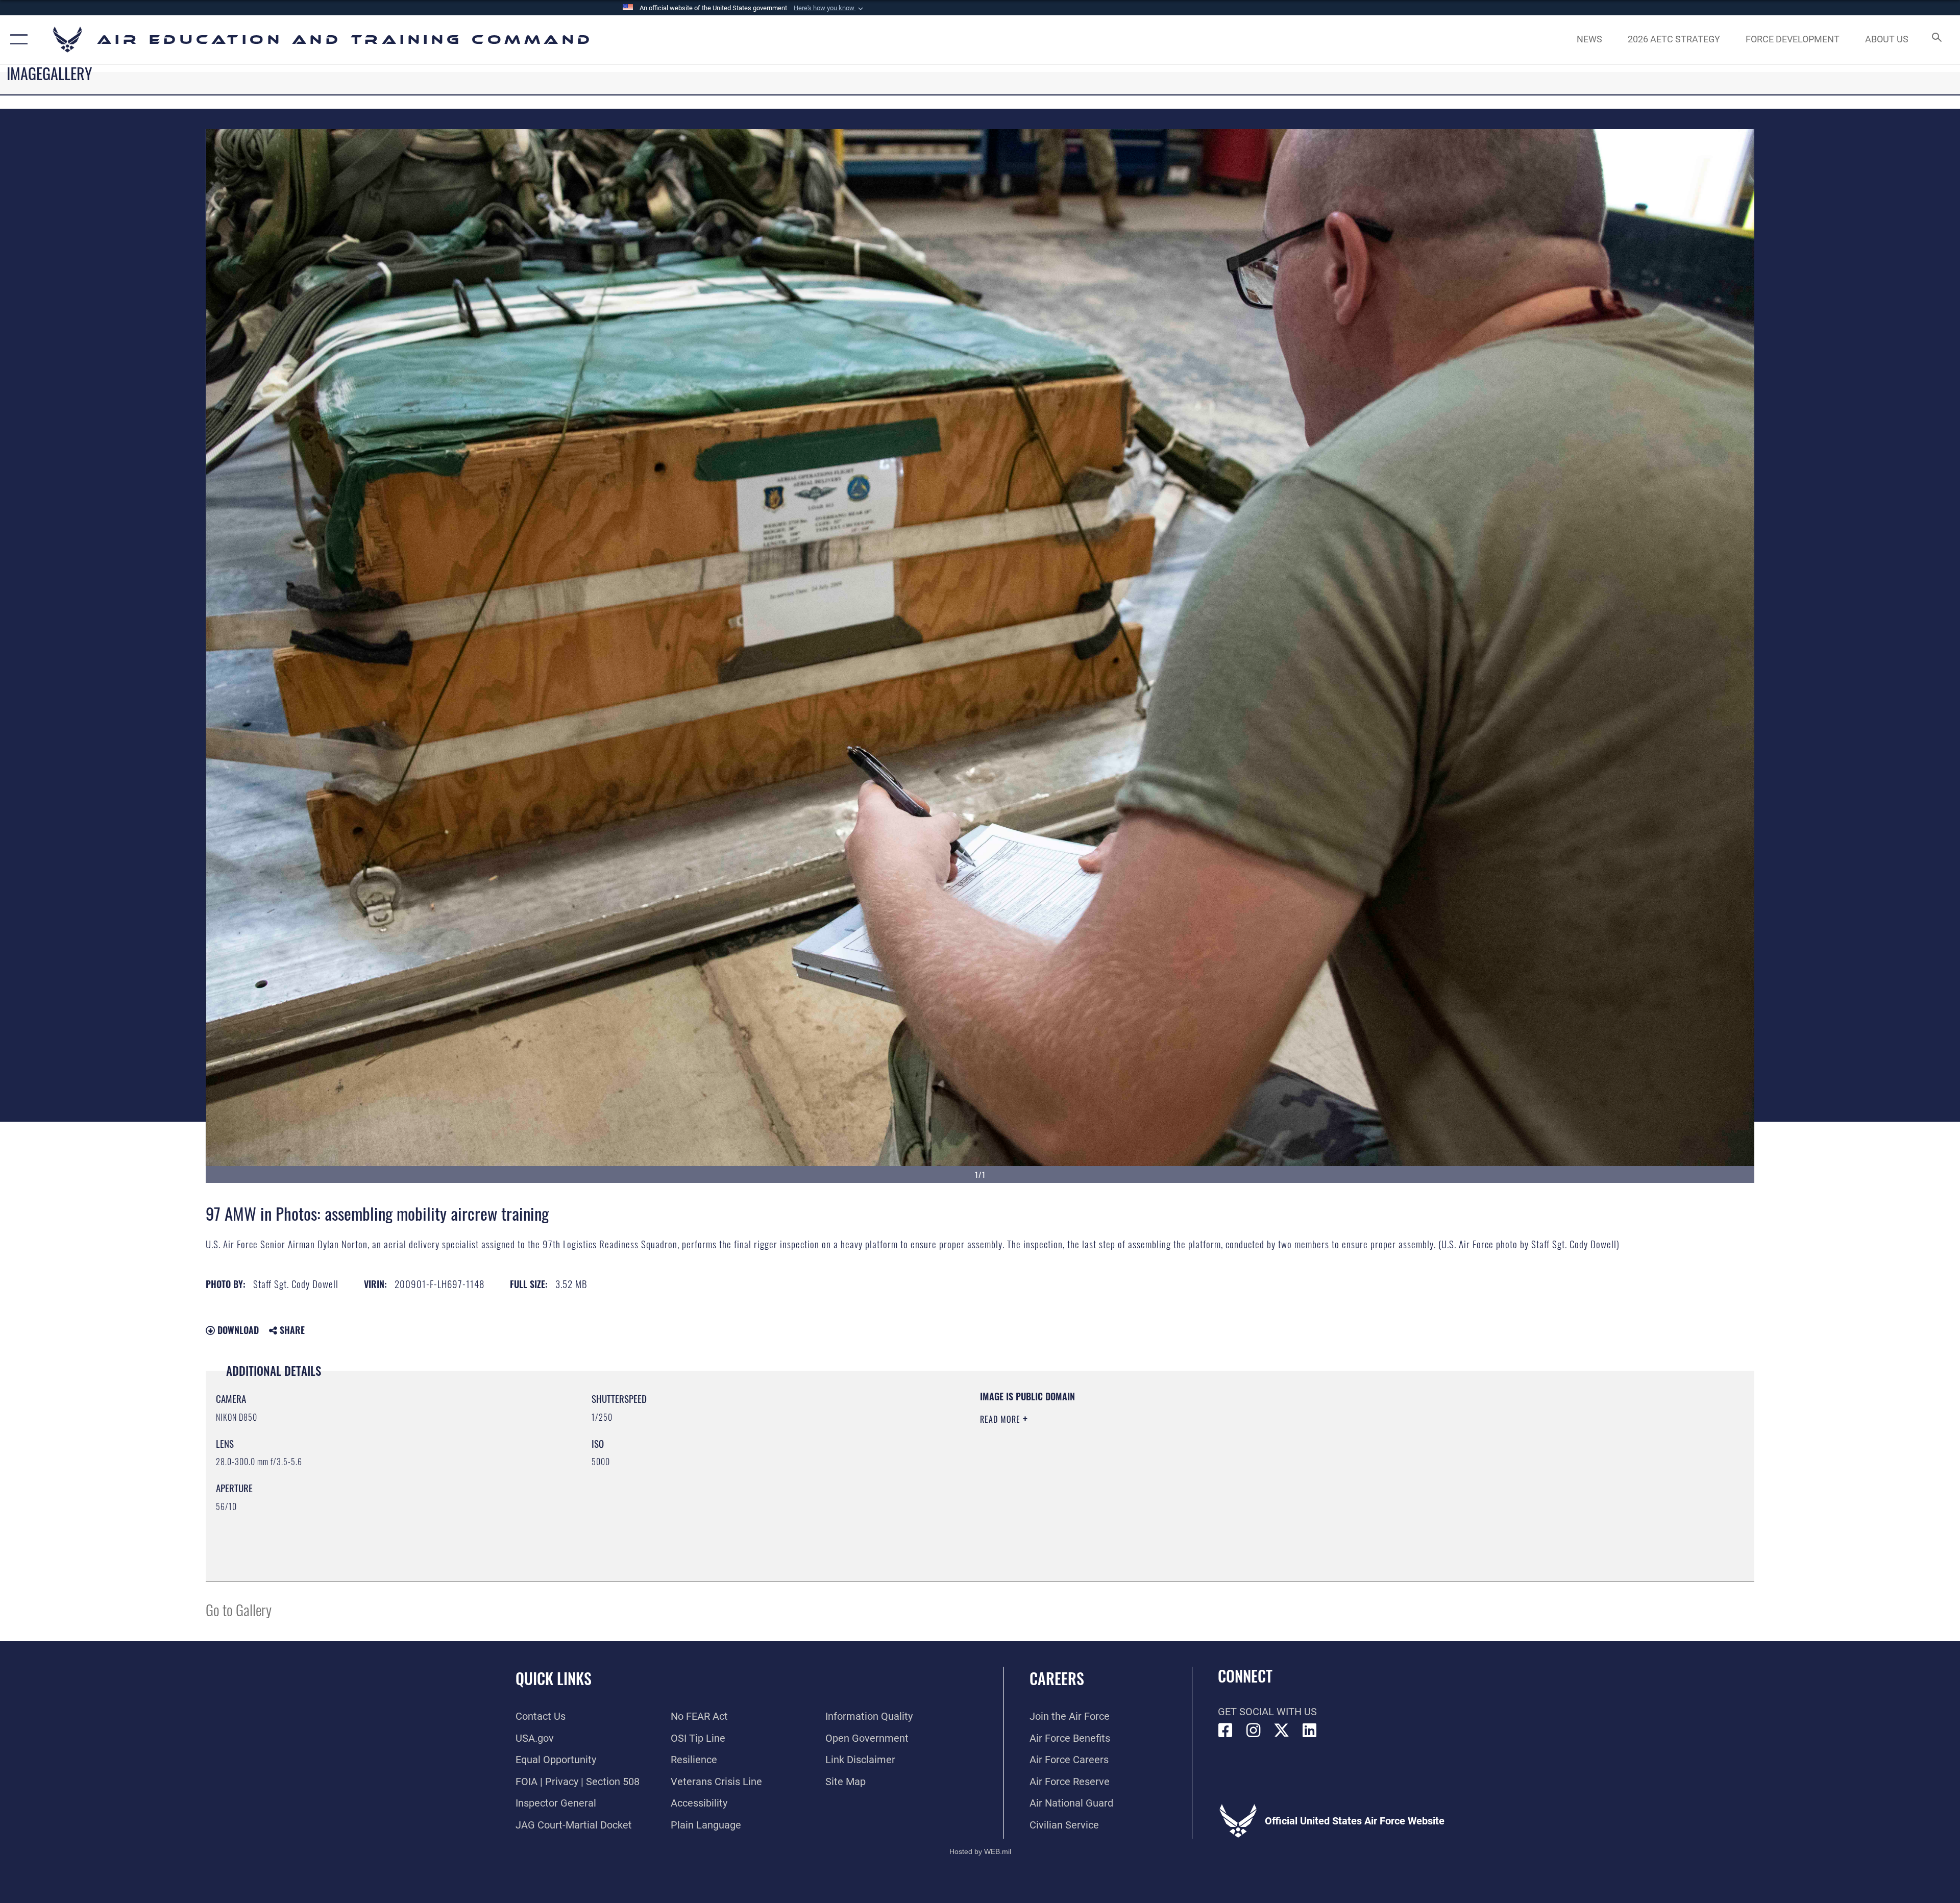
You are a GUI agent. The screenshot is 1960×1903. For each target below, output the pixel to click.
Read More (1001, 1419)
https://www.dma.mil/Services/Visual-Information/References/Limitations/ (1304, 1455)
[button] (829, 8)
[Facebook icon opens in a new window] (1226, 1731)
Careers (1057, 1678)
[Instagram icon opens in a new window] (1254, 1731)
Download (237, 1330)
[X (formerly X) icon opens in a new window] (1282, 1731)
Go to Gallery (239, 1609)
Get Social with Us (1267, 1712)
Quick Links (554, 1678)
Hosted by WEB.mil (980, 1851)
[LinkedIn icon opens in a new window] (1310, 1731)
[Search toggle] (1936, 40)
